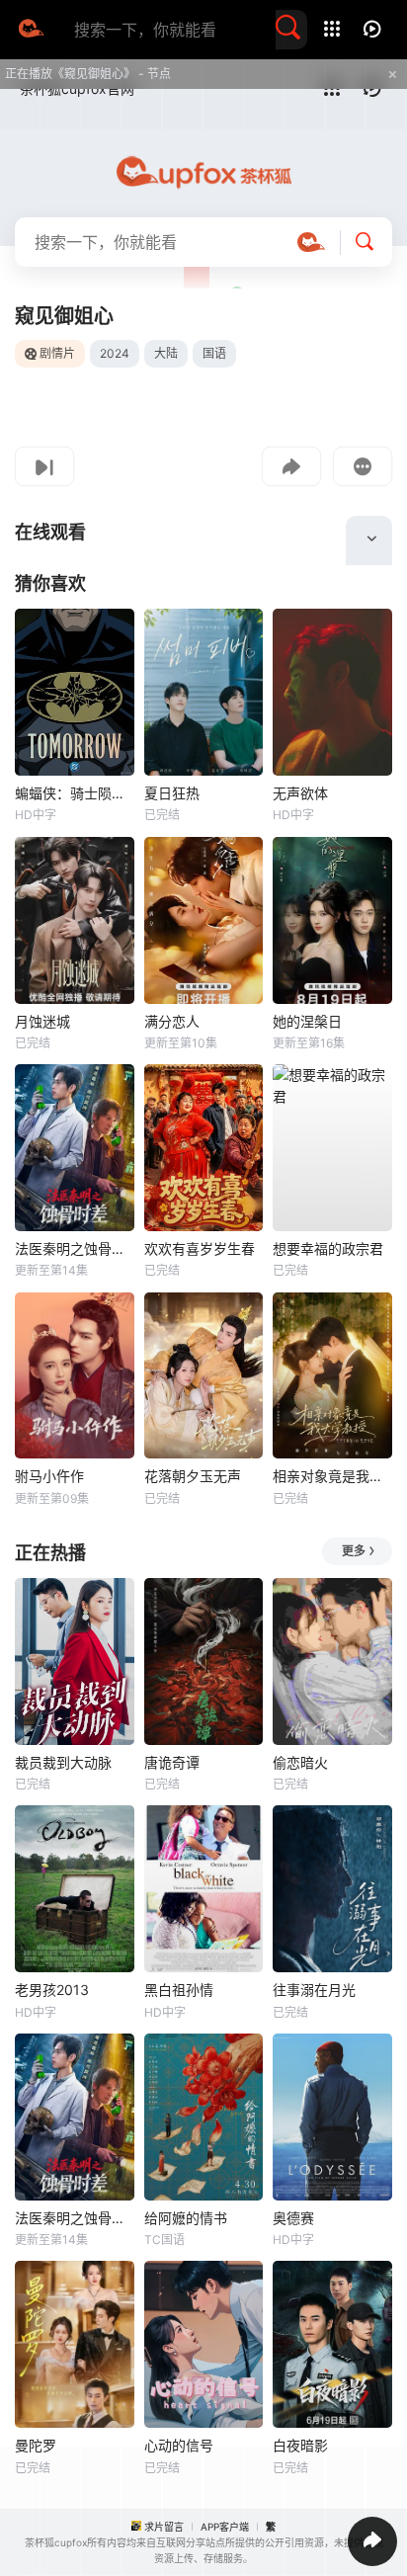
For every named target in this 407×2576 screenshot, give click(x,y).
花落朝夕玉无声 (193, 1476)
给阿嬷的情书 (186, 2218)
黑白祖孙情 (179, 1990)
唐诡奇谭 (172, 1762)
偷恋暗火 (300, 1762)
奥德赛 (293, 2218)
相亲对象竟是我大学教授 (332, 1476)
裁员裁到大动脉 (63, 1762)
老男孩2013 (52, 1990)
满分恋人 (172, 1021)
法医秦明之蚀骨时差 (75, 1248)
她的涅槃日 (307, 1021)
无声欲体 (300, 793)
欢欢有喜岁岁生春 (200, 1248)
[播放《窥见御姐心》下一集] (44, 466)
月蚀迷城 (42, 1021)
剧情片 (57, 353)
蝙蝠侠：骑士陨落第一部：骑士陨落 (75, 793)
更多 (354, 1551)
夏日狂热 (172, 793)
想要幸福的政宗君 (328, 1248)
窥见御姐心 (64, 316)
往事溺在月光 (314, 1990)
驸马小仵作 (49, 1476)
